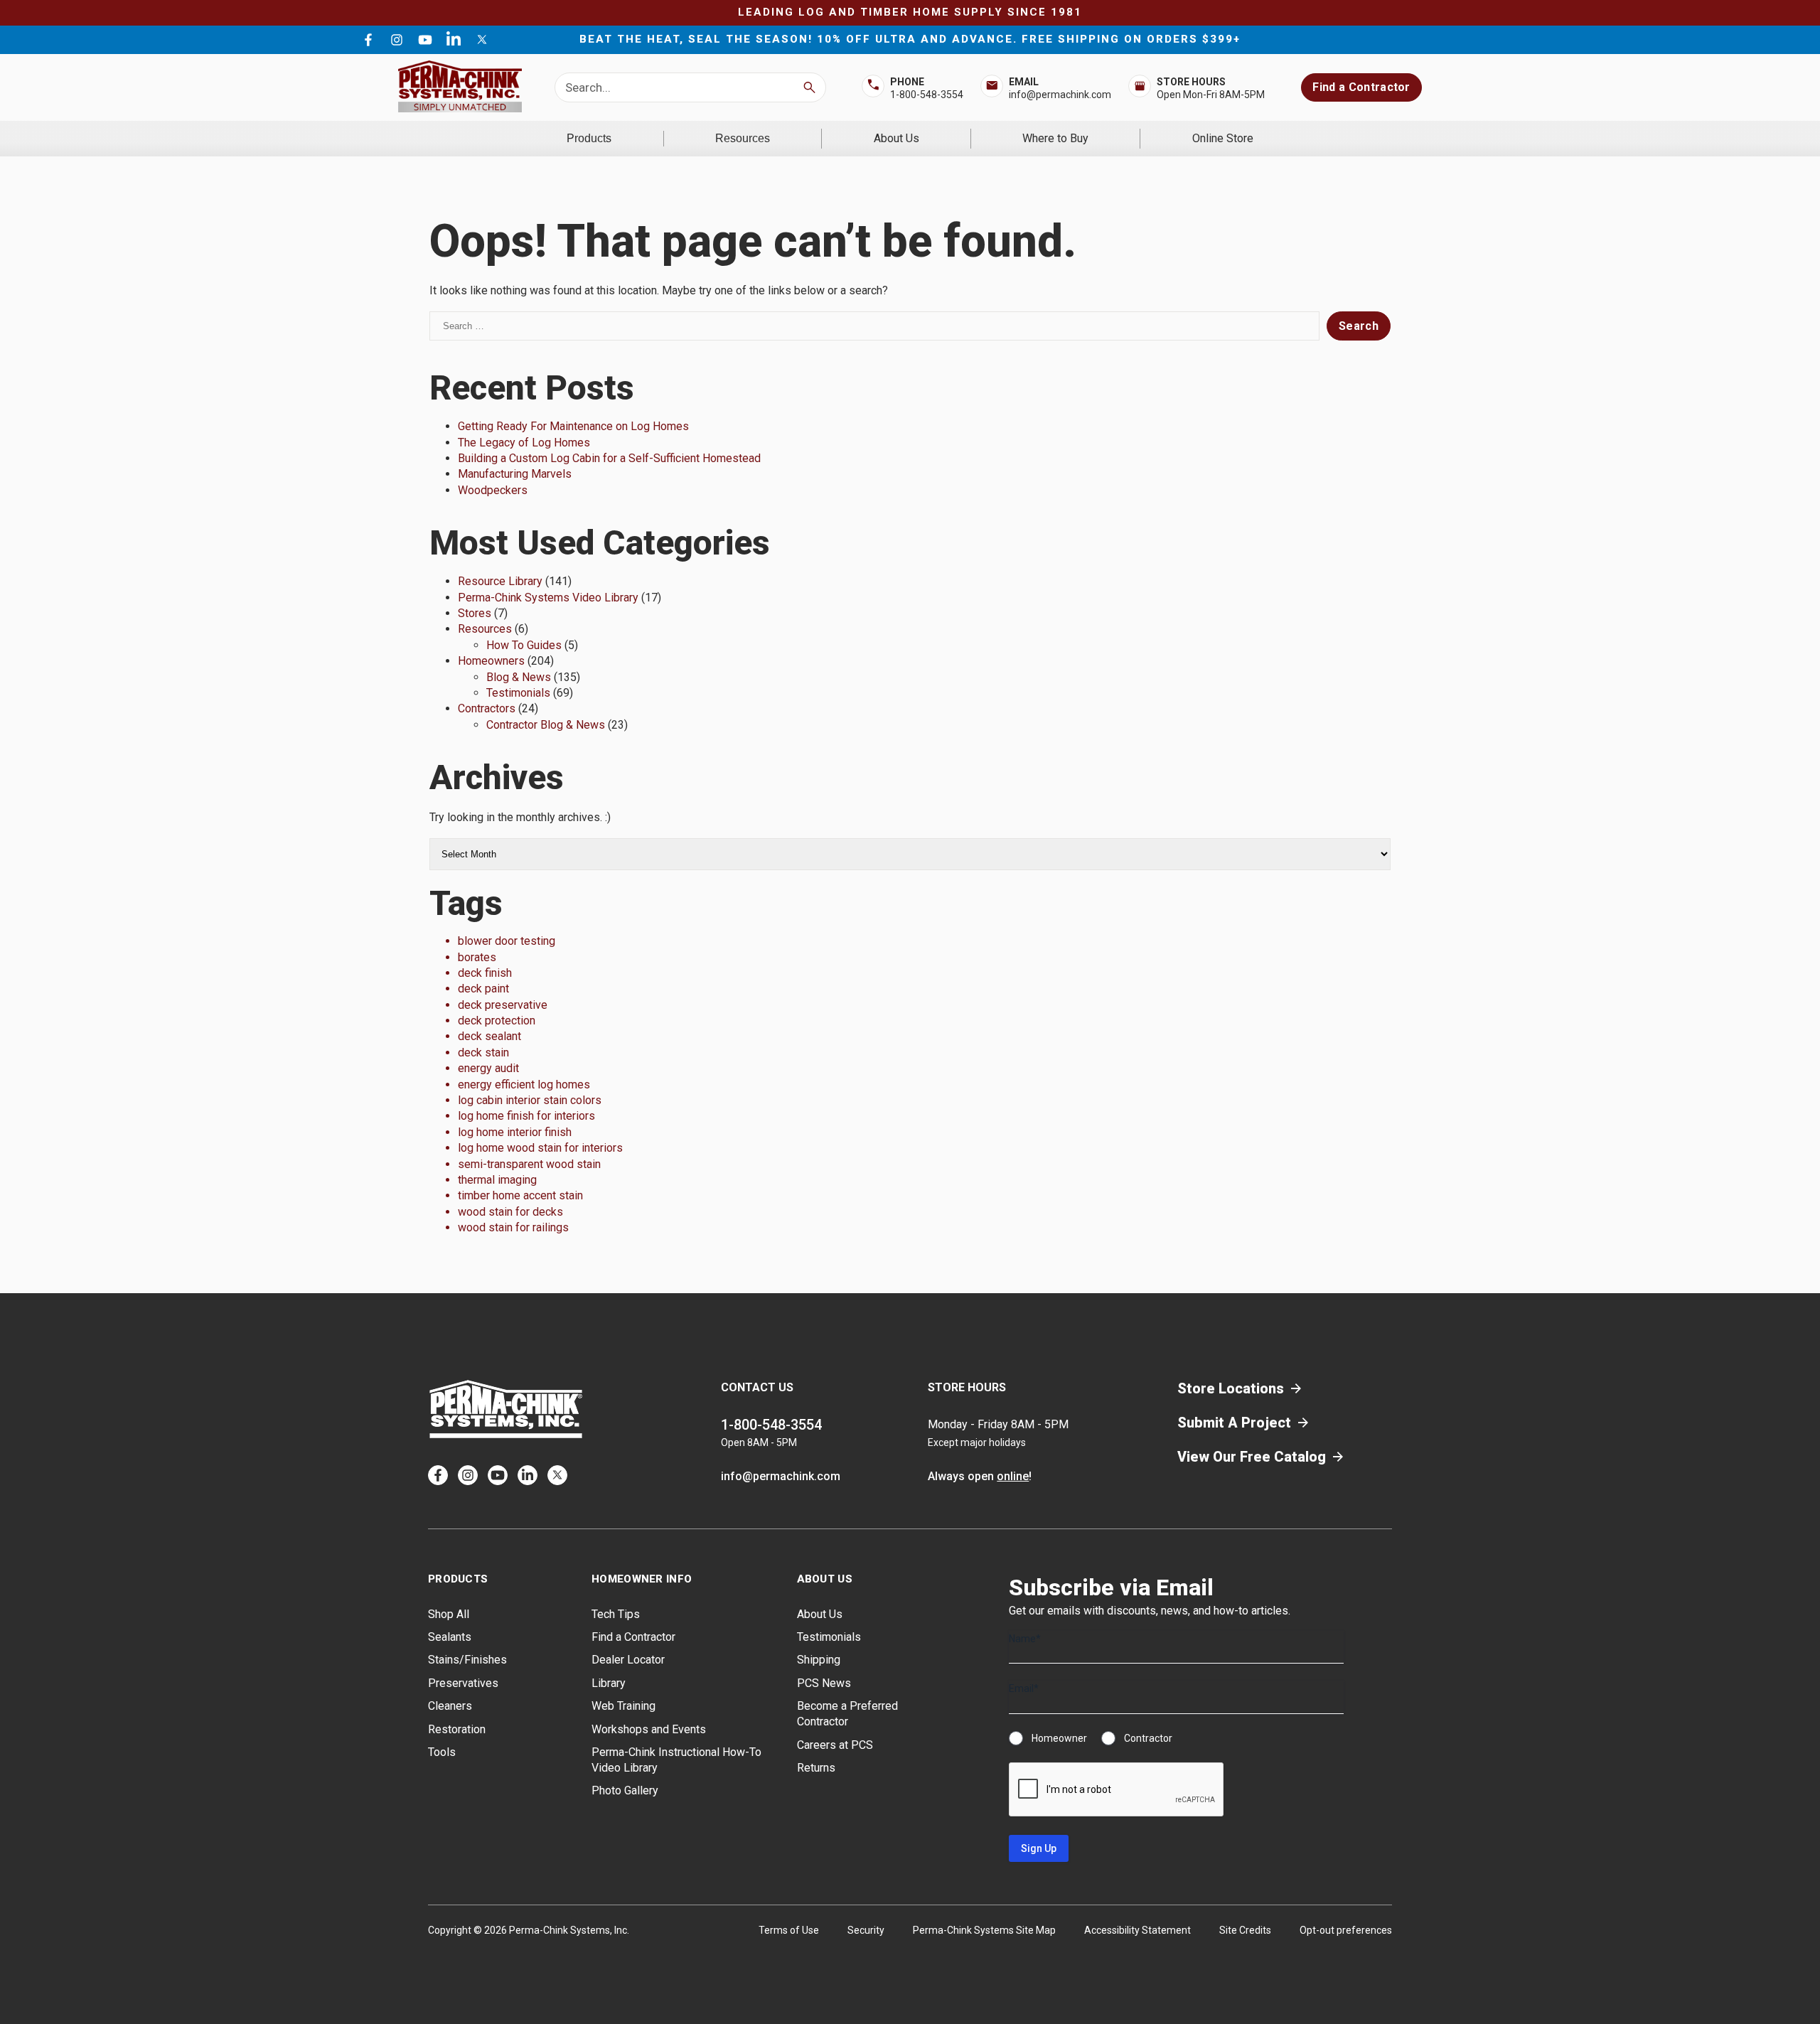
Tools (442, 1752)
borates (477, 957)
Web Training (623, 1706)
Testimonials (518, 693)
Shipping (819, 1660)
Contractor (1148, 1738)
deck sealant (489, 1036)
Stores (475, 613)
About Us (896, 138)
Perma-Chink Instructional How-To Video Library (676, 1760)
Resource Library (500, 581)
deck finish (485, 973)
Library (609, 1683)
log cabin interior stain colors (530, 1100)
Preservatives (463, 1683)
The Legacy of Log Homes (524, 443)
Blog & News (519, 677)
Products (589, 138)
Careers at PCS (835, 1745)
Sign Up (1039, 1848)
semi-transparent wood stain (529, 1164)
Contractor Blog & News (546, 725)
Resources (743, 138)
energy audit (488, 1068)
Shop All (449, 1614)
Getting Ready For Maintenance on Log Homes (573, 426)
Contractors (487, 708)
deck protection (497, 1021)
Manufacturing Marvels (515, 474)
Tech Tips (616, 1614)
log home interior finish (515, 1132)
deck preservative (503, 1005)
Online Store (1223, 138)
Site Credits (1245, 1930)
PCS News (824, 1683)
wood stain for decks (510, 1212)
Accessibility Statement (1137, 1930)
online (1013, 1476)
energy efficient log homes (524, 1085)
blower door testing (507, 941)
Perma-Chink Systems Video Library (548, 598)
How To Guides (524, 645)
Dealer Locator (628, 1660)
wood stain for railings (513, 1227)
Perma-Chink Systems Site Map (984, 1930)
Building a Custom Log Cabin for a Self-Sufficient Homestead (609, 458)
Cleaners (450, 1706)
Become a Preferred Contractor (847, 1714)
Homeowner (1059, 1738)
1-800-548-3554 (927, 95)
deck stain (483, 1053)
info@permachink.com (1060, 95)
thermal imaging (497, 1180)
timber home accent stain (520, 1195)
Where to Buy (1055, 138)
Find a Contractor (1361, 87)
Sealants (450, 1637)
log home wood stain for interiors (540, 1148)
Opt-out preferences (1346, 1930)
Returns (816, 1768)
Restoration (457, 1729)
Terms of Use (789, 1930)
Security (866, 1930)
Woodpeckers (493, 490)
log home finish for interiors (526, 1116)
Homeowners (491, 661)
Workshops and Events (649, 1729)
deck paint (483, 989)
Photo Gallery (625, 1790)
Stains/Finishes (467, 1660)
